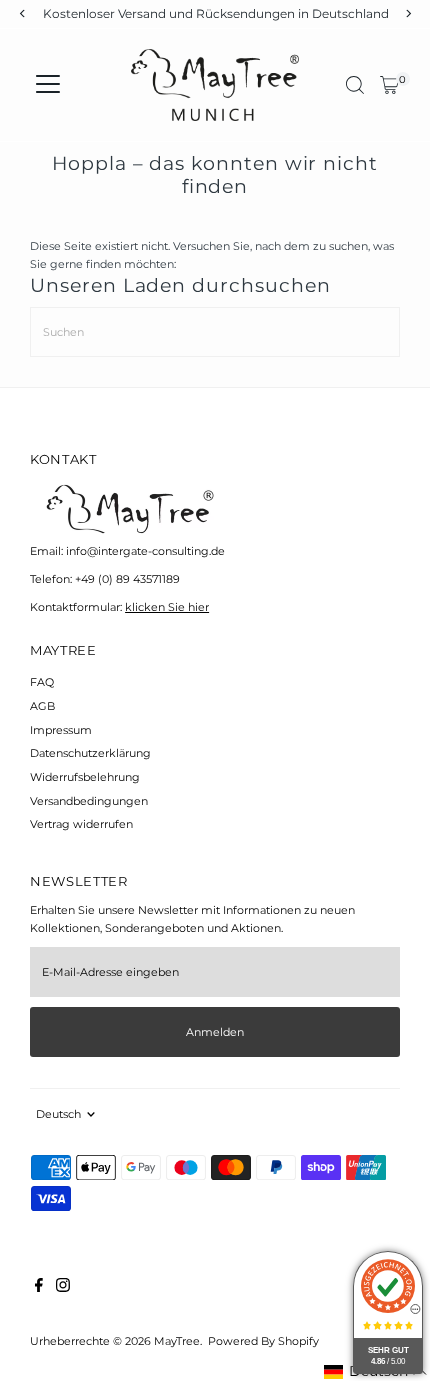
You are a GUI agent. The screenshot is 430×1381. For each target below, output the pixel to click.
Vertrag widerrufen (81, 824)
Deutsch (58, 1114)
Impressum (61, 730)
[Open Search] (355, 85)
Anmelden (215, 1032)
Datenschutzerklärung (90, 753)
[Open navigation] (48, 85)
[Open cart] (389, 85)
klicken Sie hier (167, 607)
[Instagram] (63, 1288)
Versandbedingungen (89, 801)
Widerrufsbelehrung (85, 777)
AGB (42, 706)
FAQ (42, 682)
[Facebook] (39, 1288)
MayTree (177, 1341)
